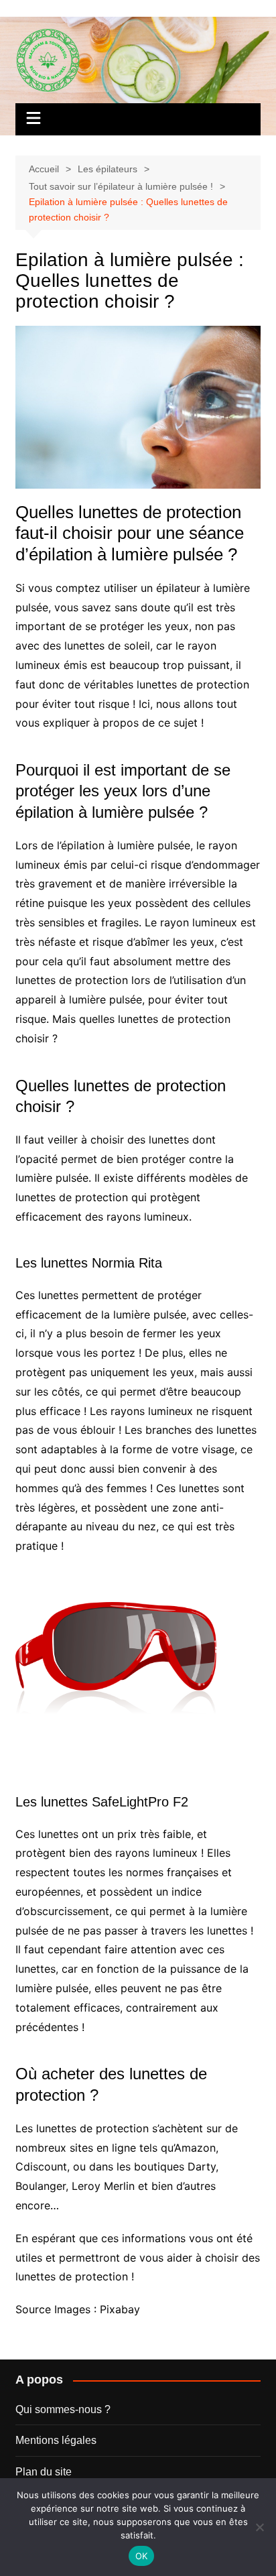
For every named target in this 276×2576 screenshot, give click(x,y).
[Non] (259, 2527)
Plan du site (44, 2472)
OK (142, 2556)
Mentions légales (56, 2440)
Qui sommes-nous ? (63, 2409)
